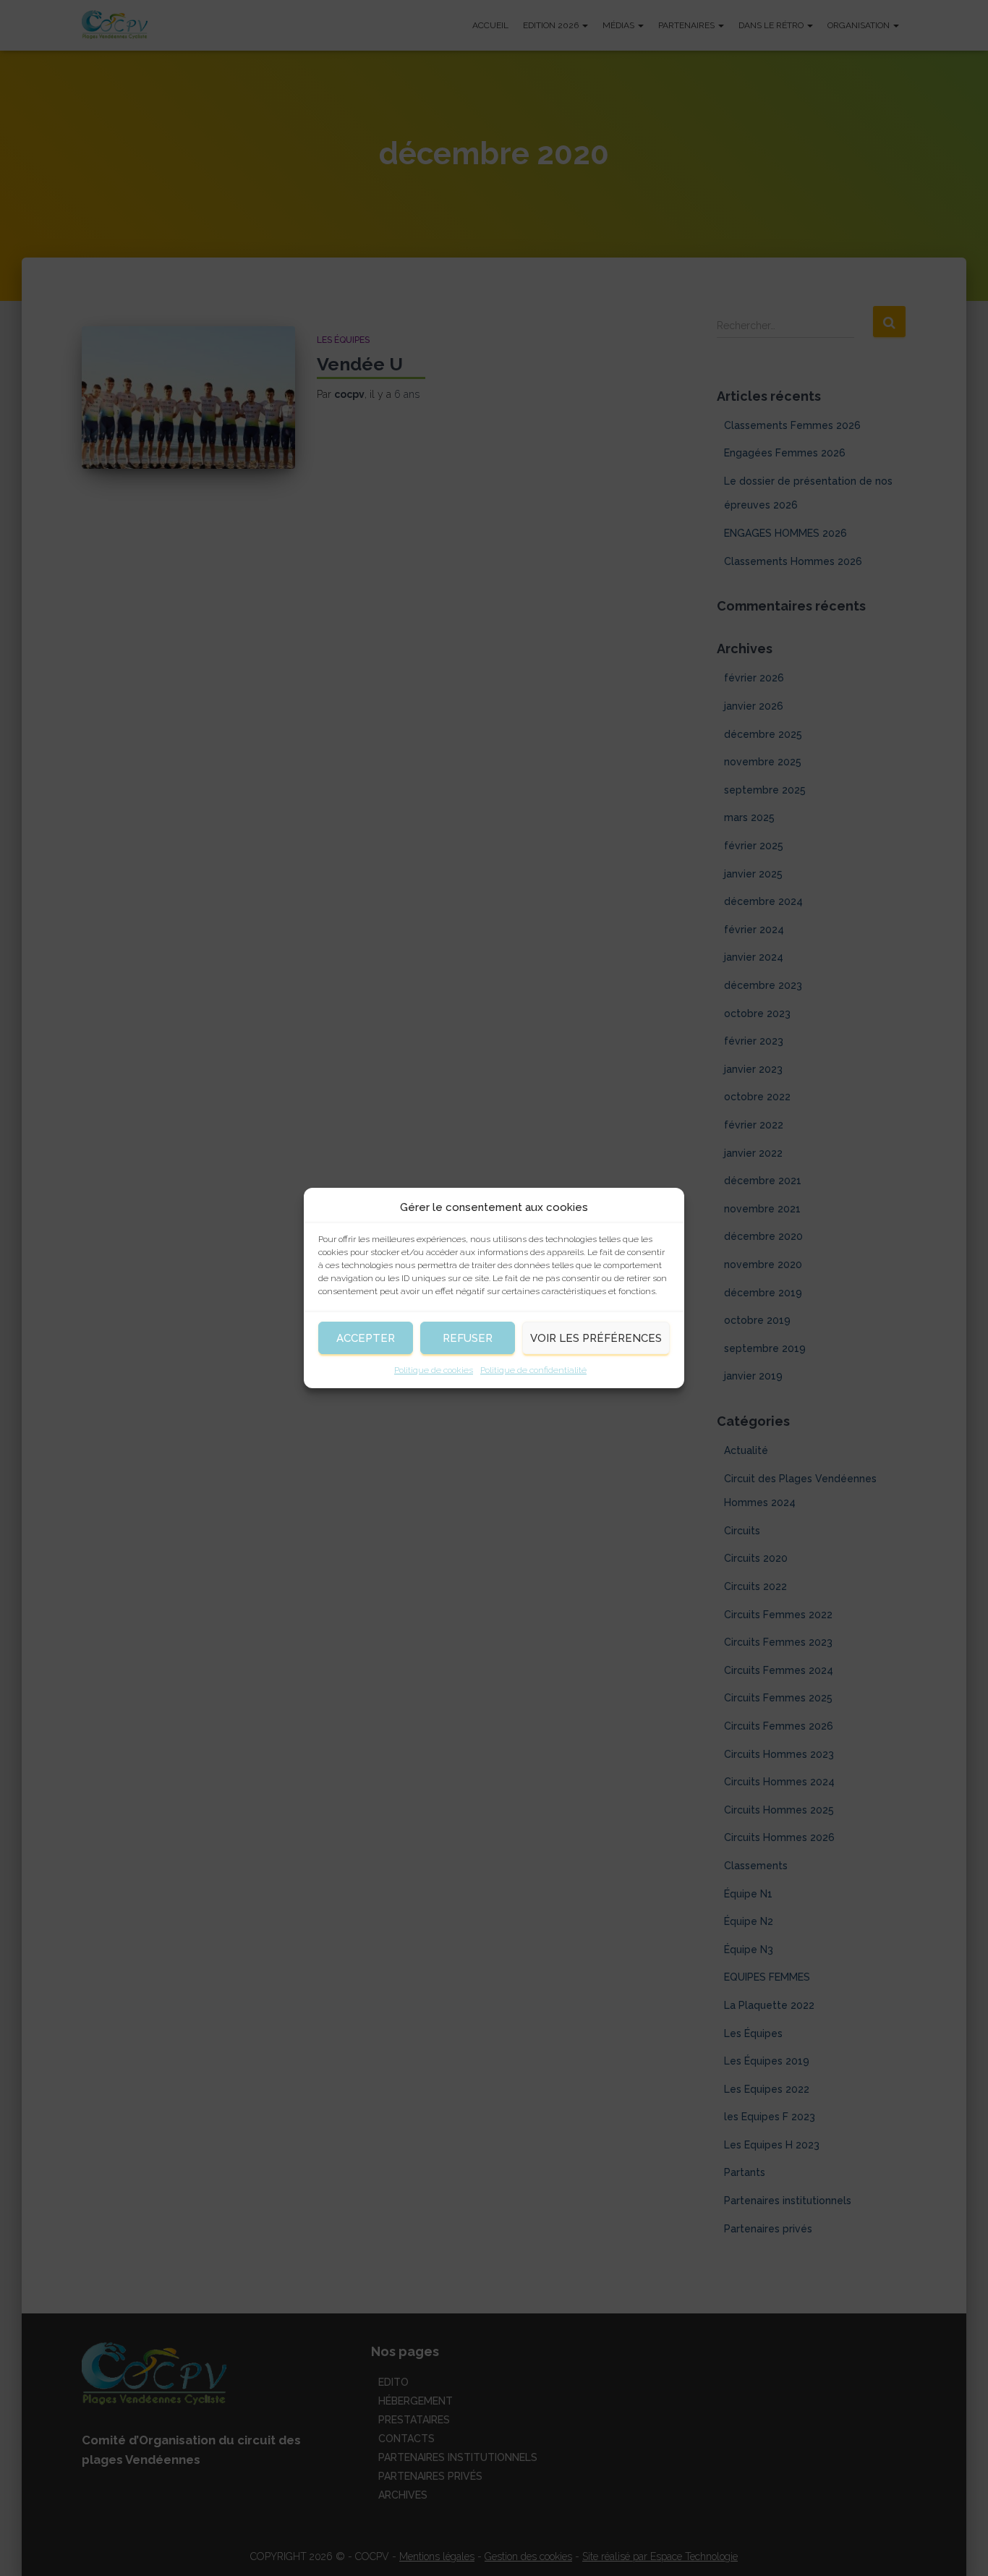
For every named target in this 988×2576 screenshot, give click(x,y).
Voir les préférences (596, 1338)
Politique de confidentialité (533, 1370)
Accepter (366, 1338)
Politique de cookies (434, 1370)
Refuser (468, 1338)
